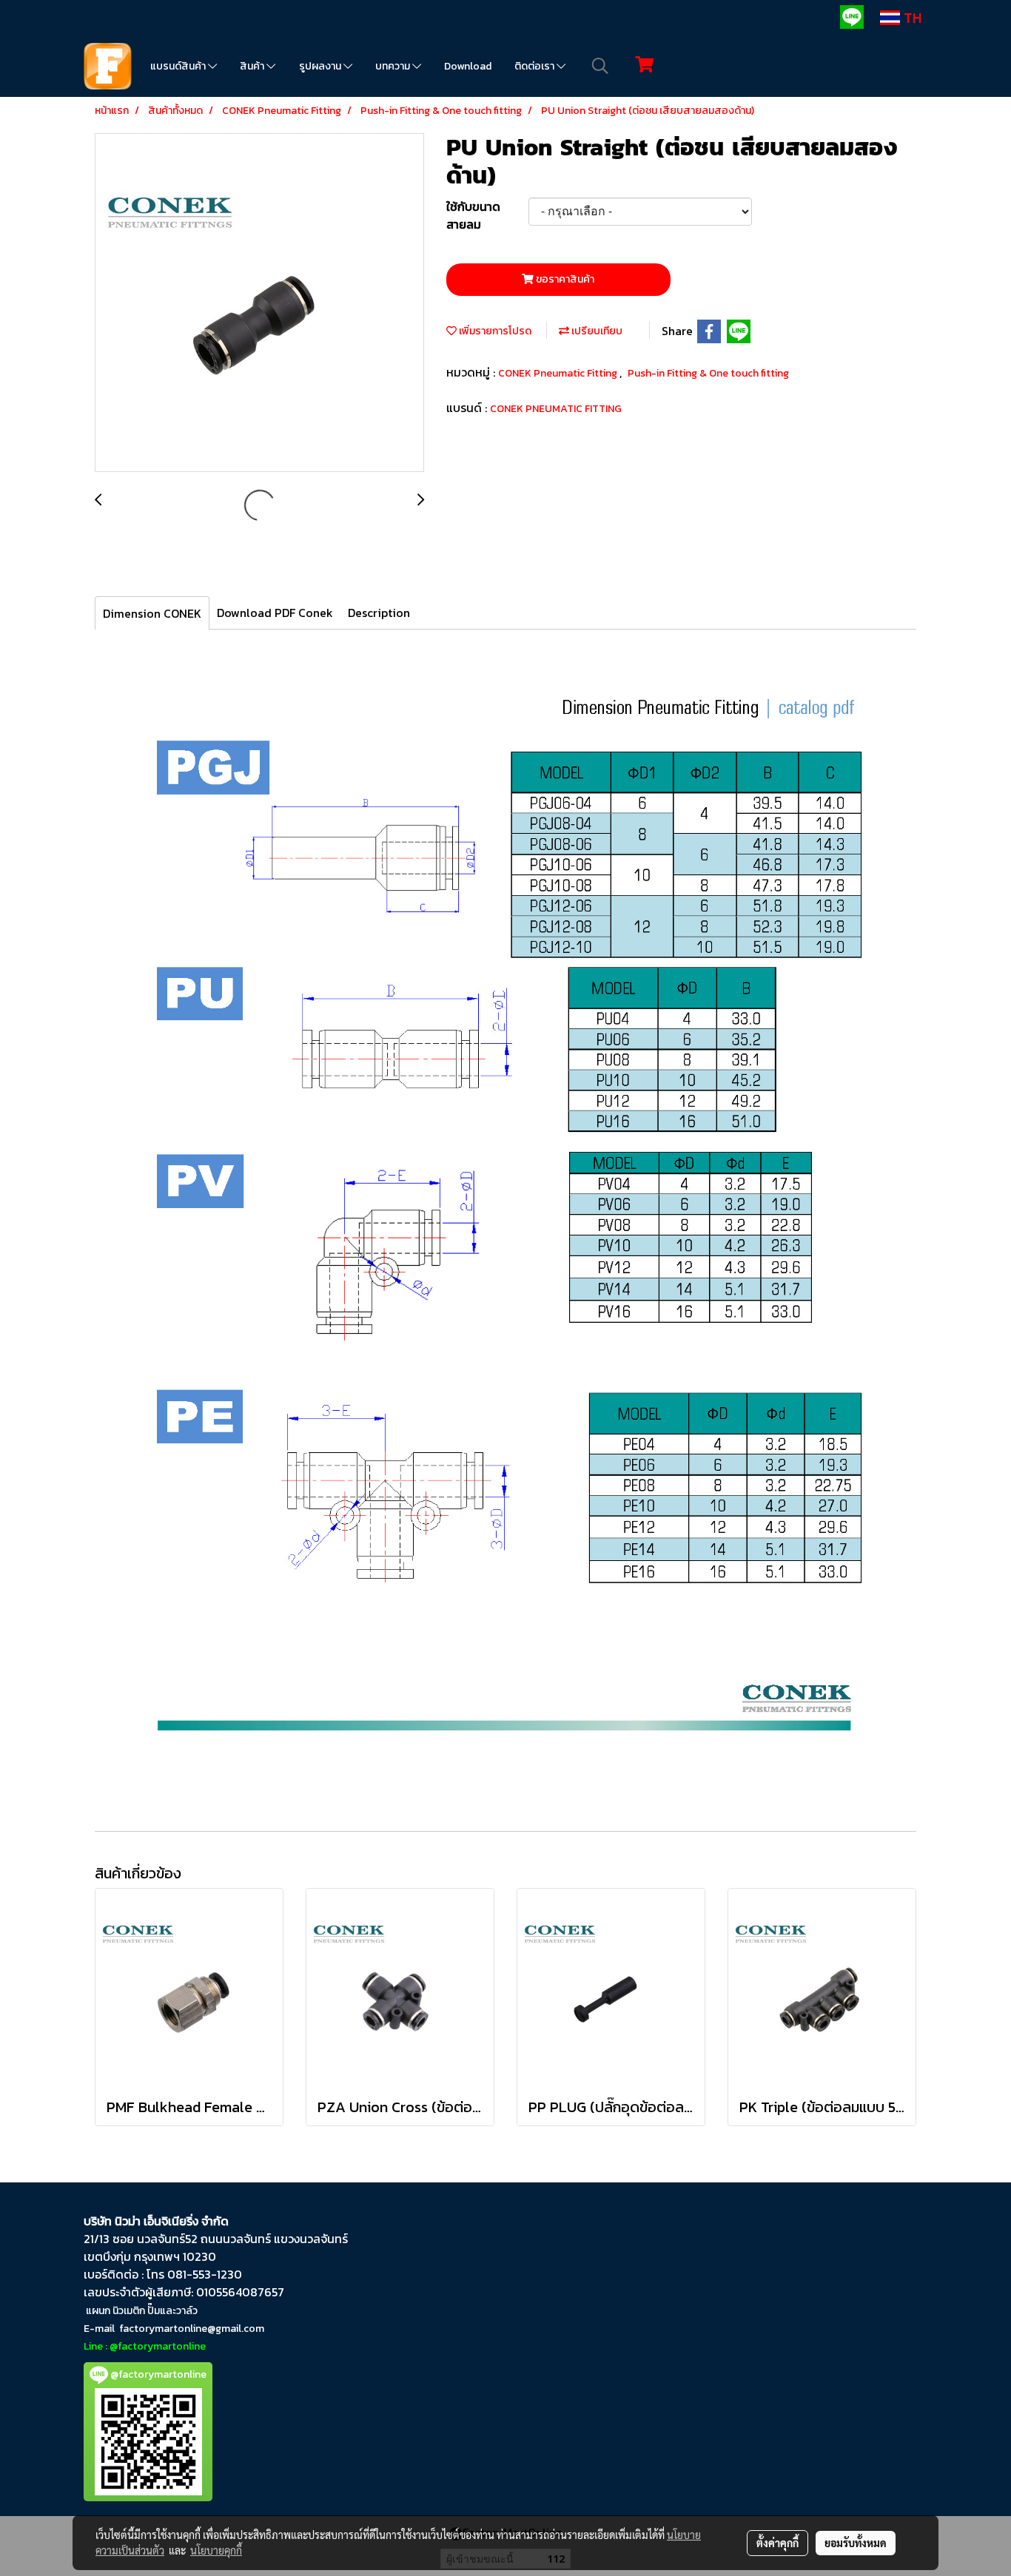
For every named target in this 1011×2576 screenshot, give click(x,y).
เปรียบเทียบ (596, 331)
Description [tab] (379, 613)
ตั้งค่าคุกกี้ (777, 2543)
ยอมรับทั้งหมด (856, 2543)
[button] (600, 66)
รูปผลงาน (321, 66)
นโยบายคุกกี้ (216, 2550)
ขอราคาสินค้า (564, 279)
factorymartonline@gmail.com (192, 2329)
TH (911, 18)
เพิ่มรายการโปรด (494, 331)
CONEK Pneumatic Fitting (559, 373)
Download (468, 66)
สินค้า (253, 66)
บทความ (394, 66)
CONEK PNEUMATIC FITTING (556, 409)
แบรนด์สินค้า (179, 66)
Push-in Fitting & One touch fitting (708, 373)
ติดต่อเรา (535, 66)
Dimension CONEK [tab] (152, 613)
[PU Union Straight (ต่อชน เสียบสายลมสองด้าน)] (259, 303)
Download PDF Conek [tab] (275, 613)
